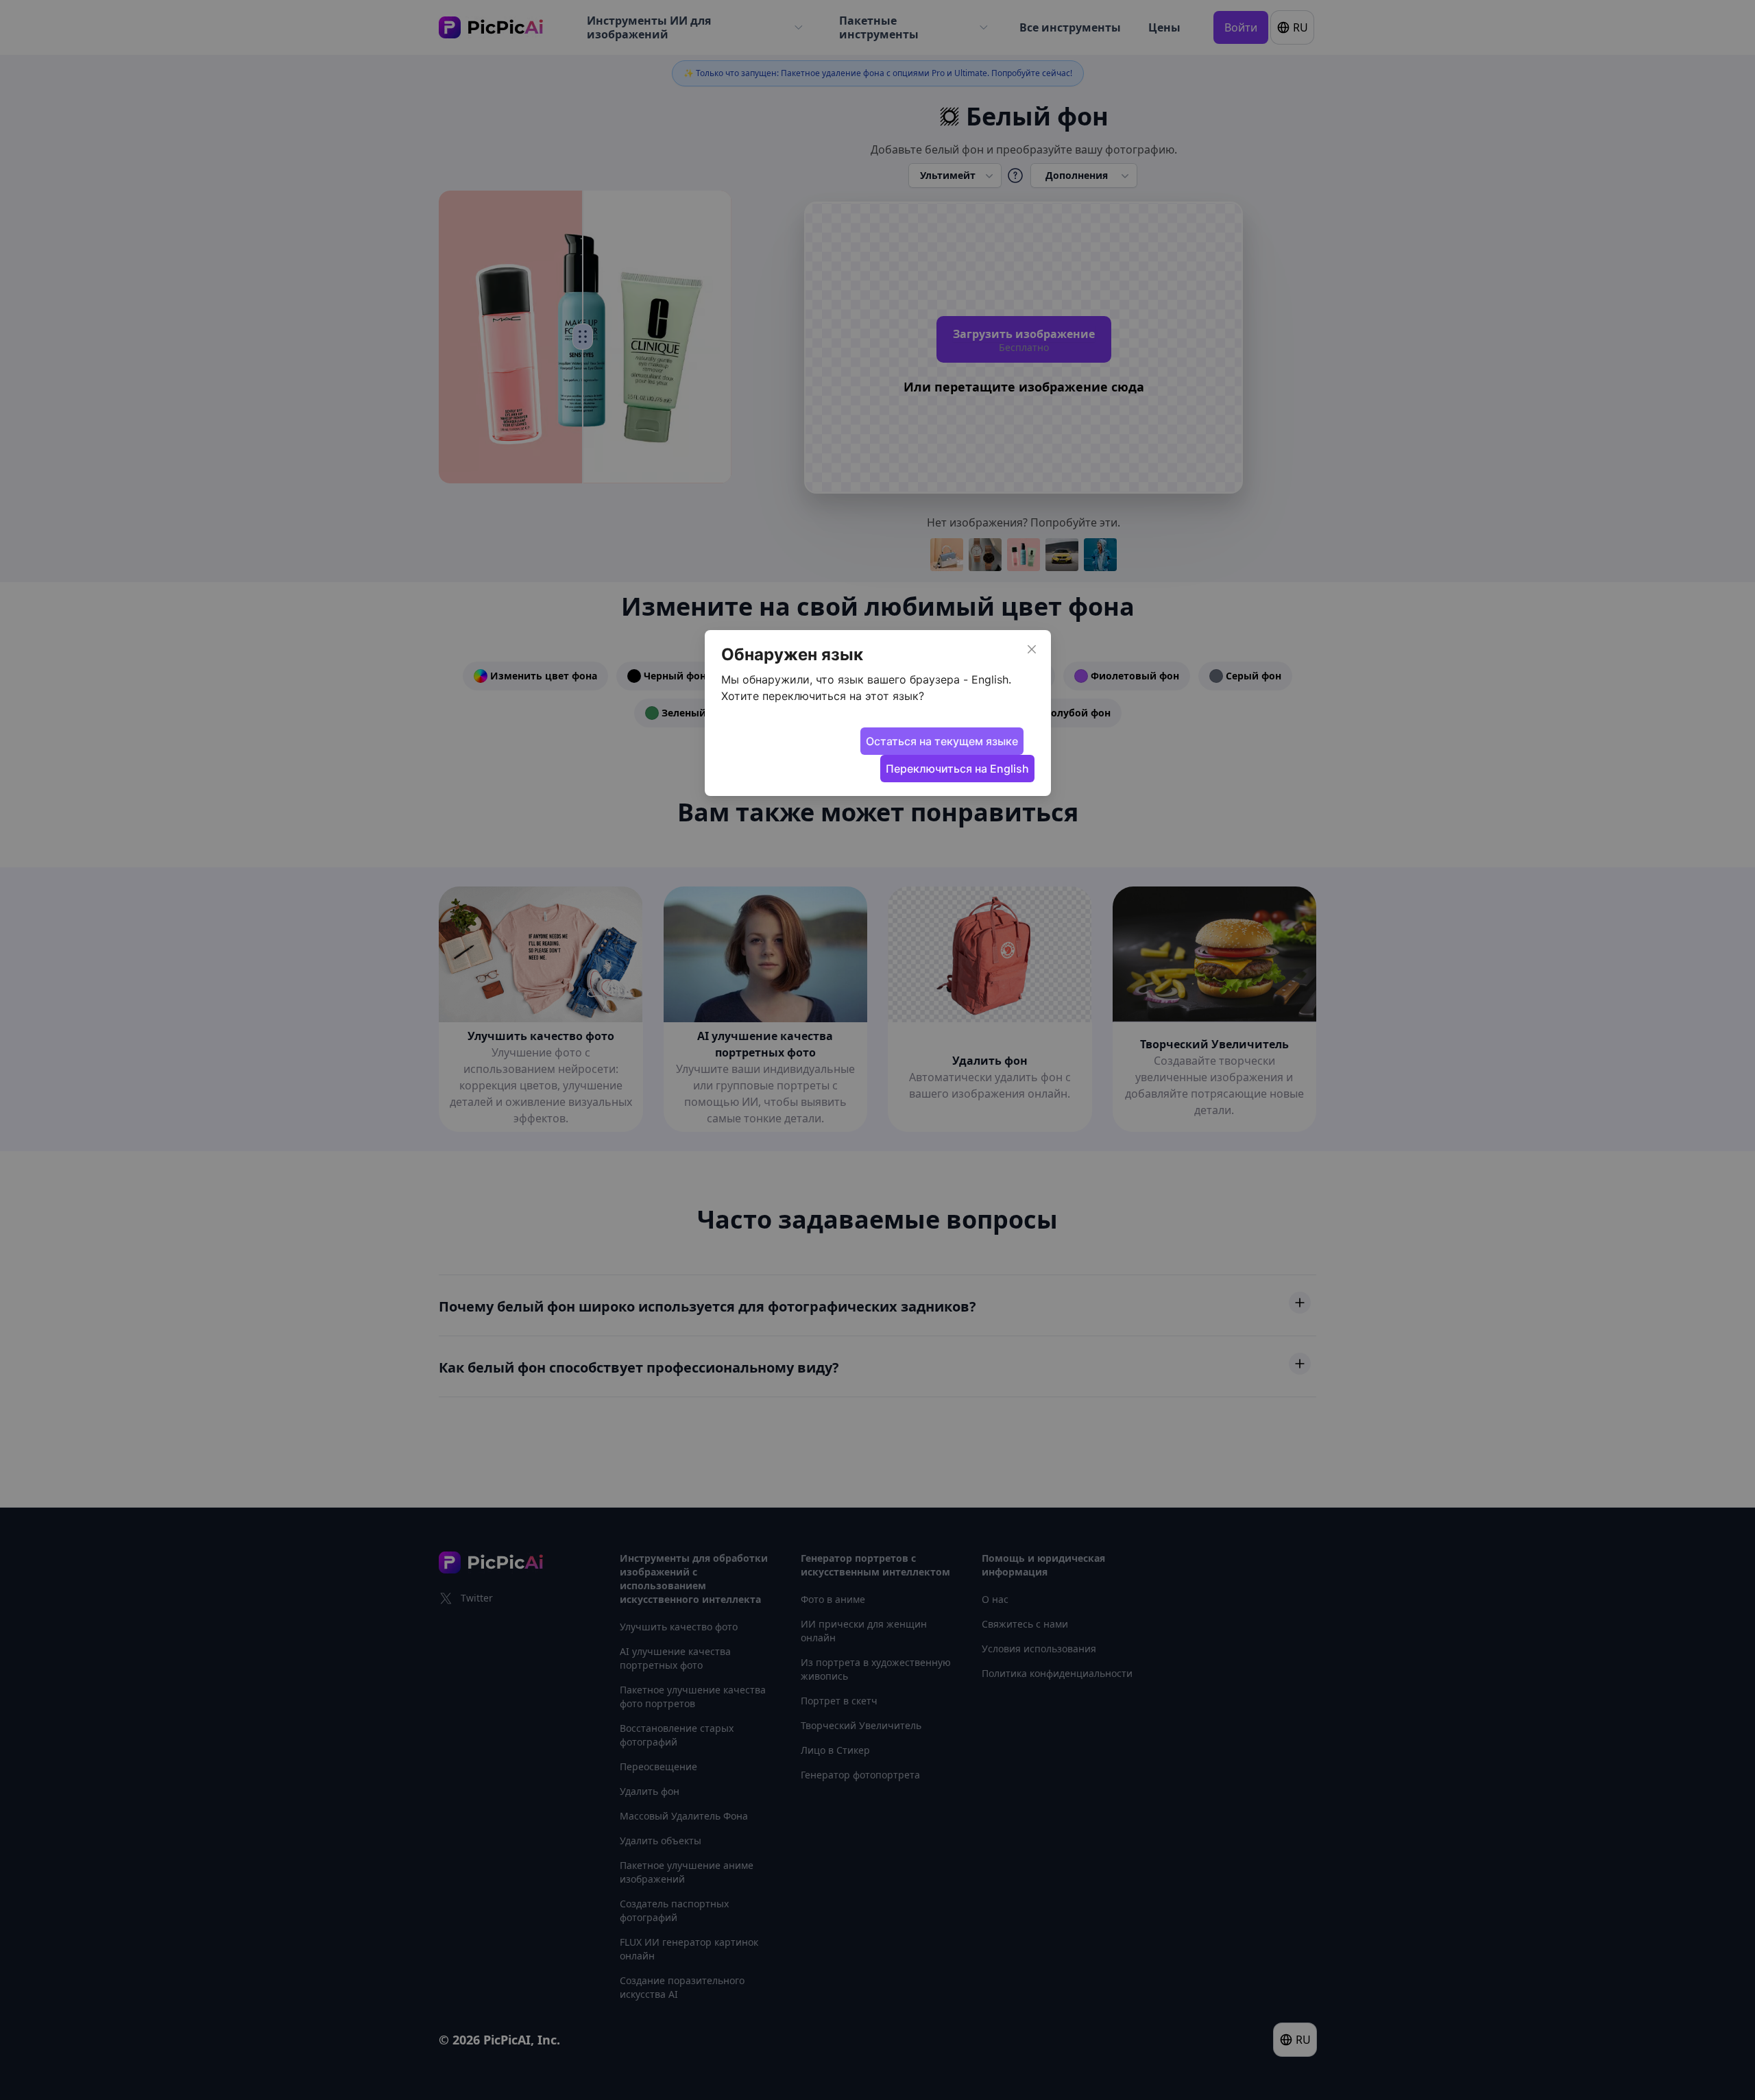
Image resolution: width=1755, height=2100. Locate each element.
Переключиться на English (957, 769)
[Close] (1032, 649)
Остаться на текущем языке (942, 741)
